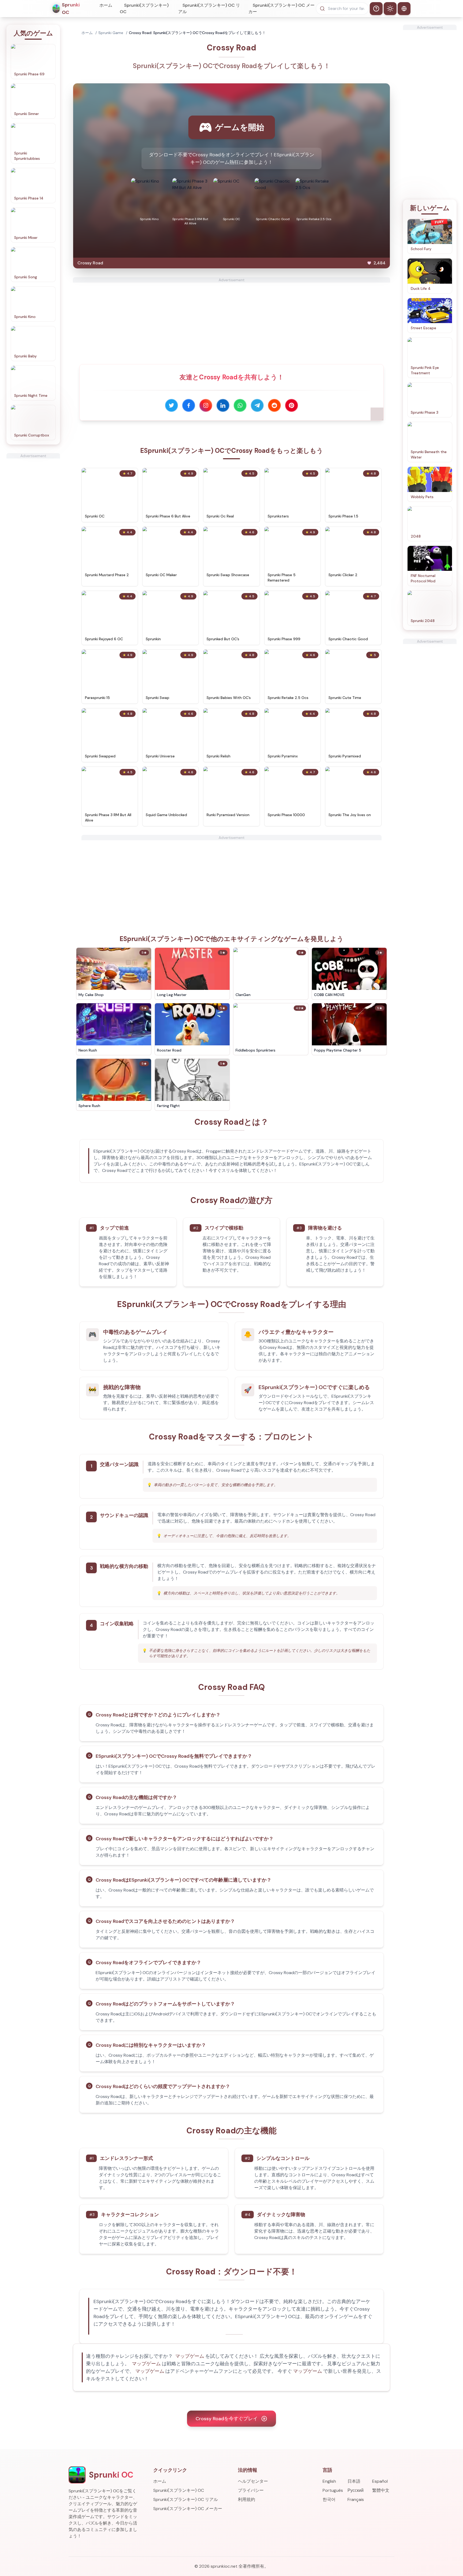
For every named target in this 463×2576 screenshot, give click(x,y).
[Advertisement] (33, 539)
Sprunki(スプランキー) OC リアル (209, 8)
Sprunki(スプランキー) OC (144, 8)
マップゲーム (190, 2356)
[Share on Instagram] (206, 405)
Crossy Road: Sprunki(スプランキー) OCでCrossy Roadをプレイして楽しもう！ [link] (197, 33)
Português (333, 2490)
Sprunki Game (111, 33)
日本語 (354, 2481)
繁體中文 (381, 2490)
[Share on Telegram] (257, 405)
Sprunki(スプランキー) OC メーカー (281, 8)
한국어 (329, 2499)
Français (356, 2499)
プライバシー (251, 2490)
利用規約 (247, 2499)
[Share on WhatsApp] (240, 405)
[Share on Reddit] (274, 405)
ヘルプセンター (253, 2481)
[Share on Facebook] (189, 405)
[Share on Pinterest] (292, 405)
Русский (356, 2490)
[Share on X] (171, 405)
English (329, 2481)
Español (380, 2481)
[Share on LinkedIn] (223, 405)
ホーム (106, 5)
